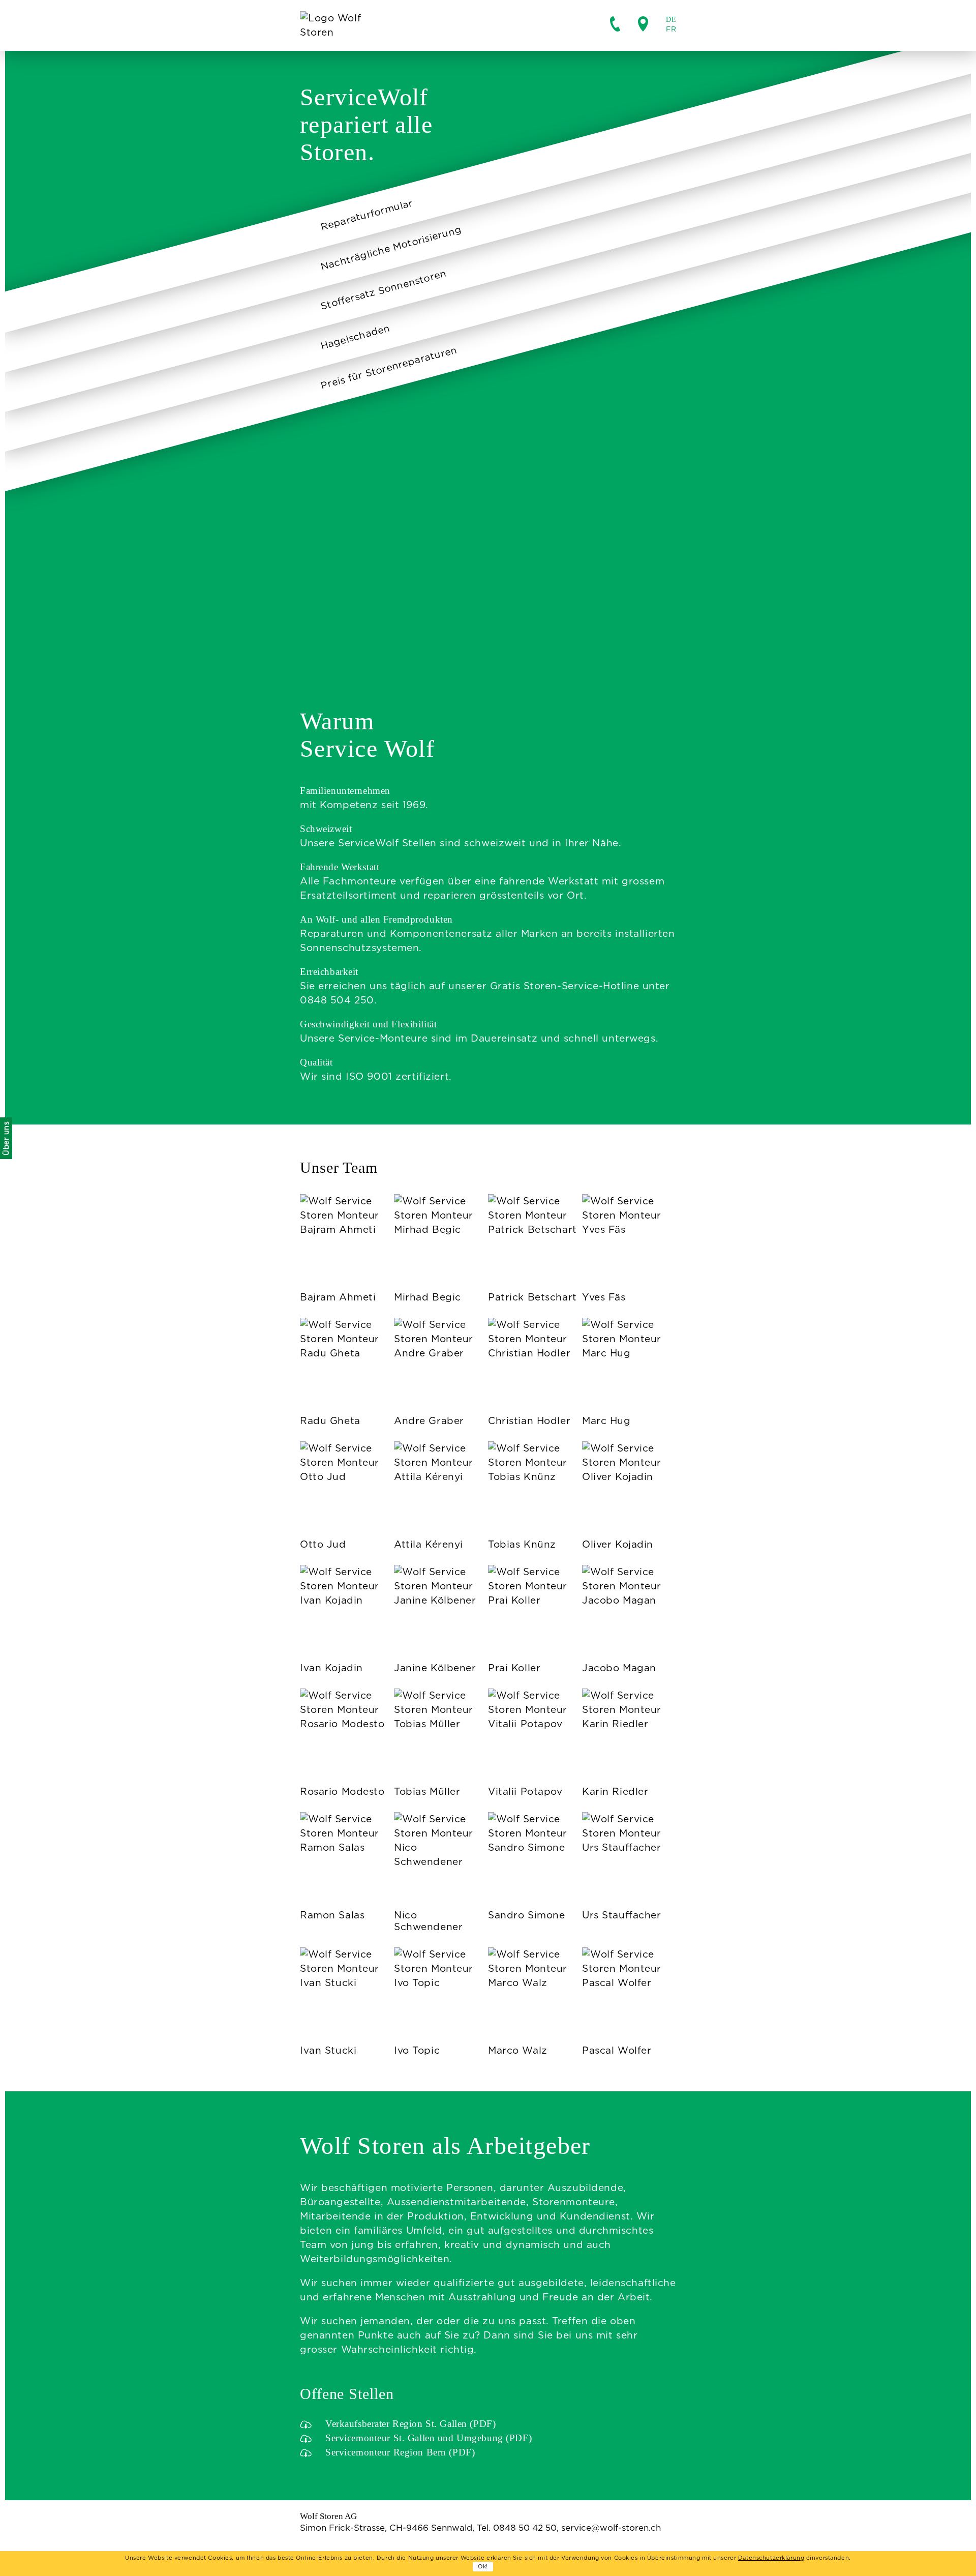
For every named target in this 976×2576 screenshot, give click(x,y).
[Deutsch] (671, 20)
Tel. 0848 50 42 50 (517, 2528)
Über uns (6, 1139)
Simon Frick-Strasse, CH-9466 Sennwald (386, 2528)
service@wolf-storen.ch (611, 2528)
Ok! (483, 2566)
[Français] (671, 29)
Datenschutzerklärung (771, 2558)
